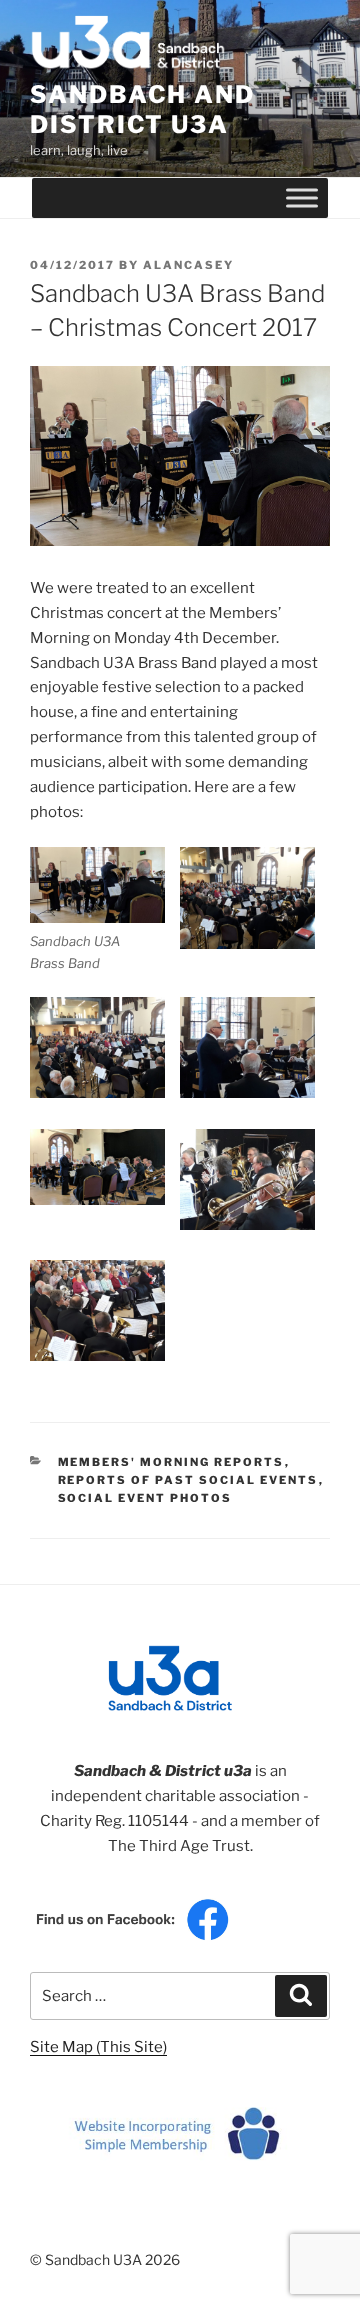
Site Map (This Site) (98, 2047)
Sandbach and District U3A (142, 109)
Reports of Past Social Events (188, 1480)
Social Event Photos (145, 1498)
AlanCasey (188, 265)
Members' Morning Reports (171, 1462)
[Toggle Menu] (302, 197)
